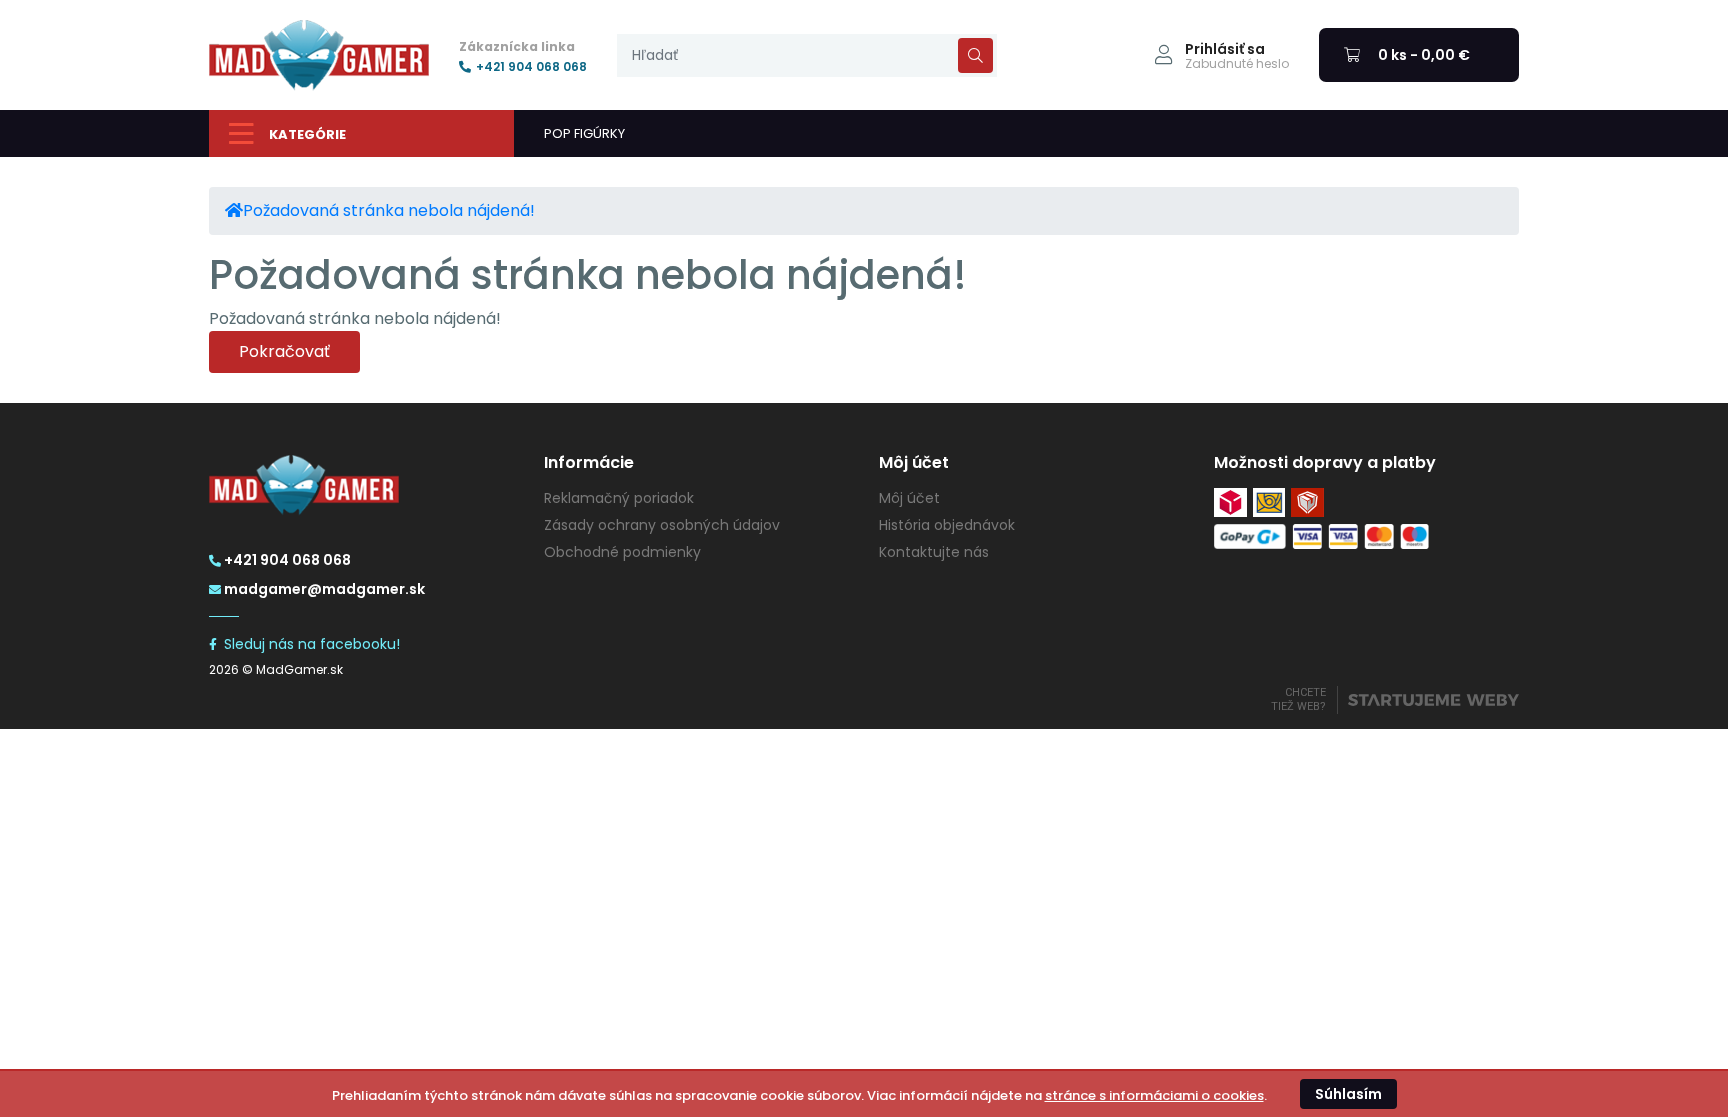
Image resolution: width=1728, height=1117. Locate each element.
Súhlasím (1348, 1094)
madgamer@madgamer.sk (324, 589)
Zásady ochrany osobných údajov (662, 525)
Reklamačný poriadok (619, 498)
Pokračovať (284, 351)
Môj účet (909, 498)
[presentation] (807, 55)
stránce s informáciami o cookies (1154, 1095)
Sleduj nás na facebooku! (312, 644)
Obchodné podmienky (622, 552)
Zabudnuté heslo (1237, 64)
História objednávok (947, 525)
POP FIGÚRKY (584, 133)
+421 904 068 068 (531, 67)
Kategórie (307, 134)
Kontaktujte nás (934, 552)
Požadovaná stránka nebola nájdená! (389, 210)
